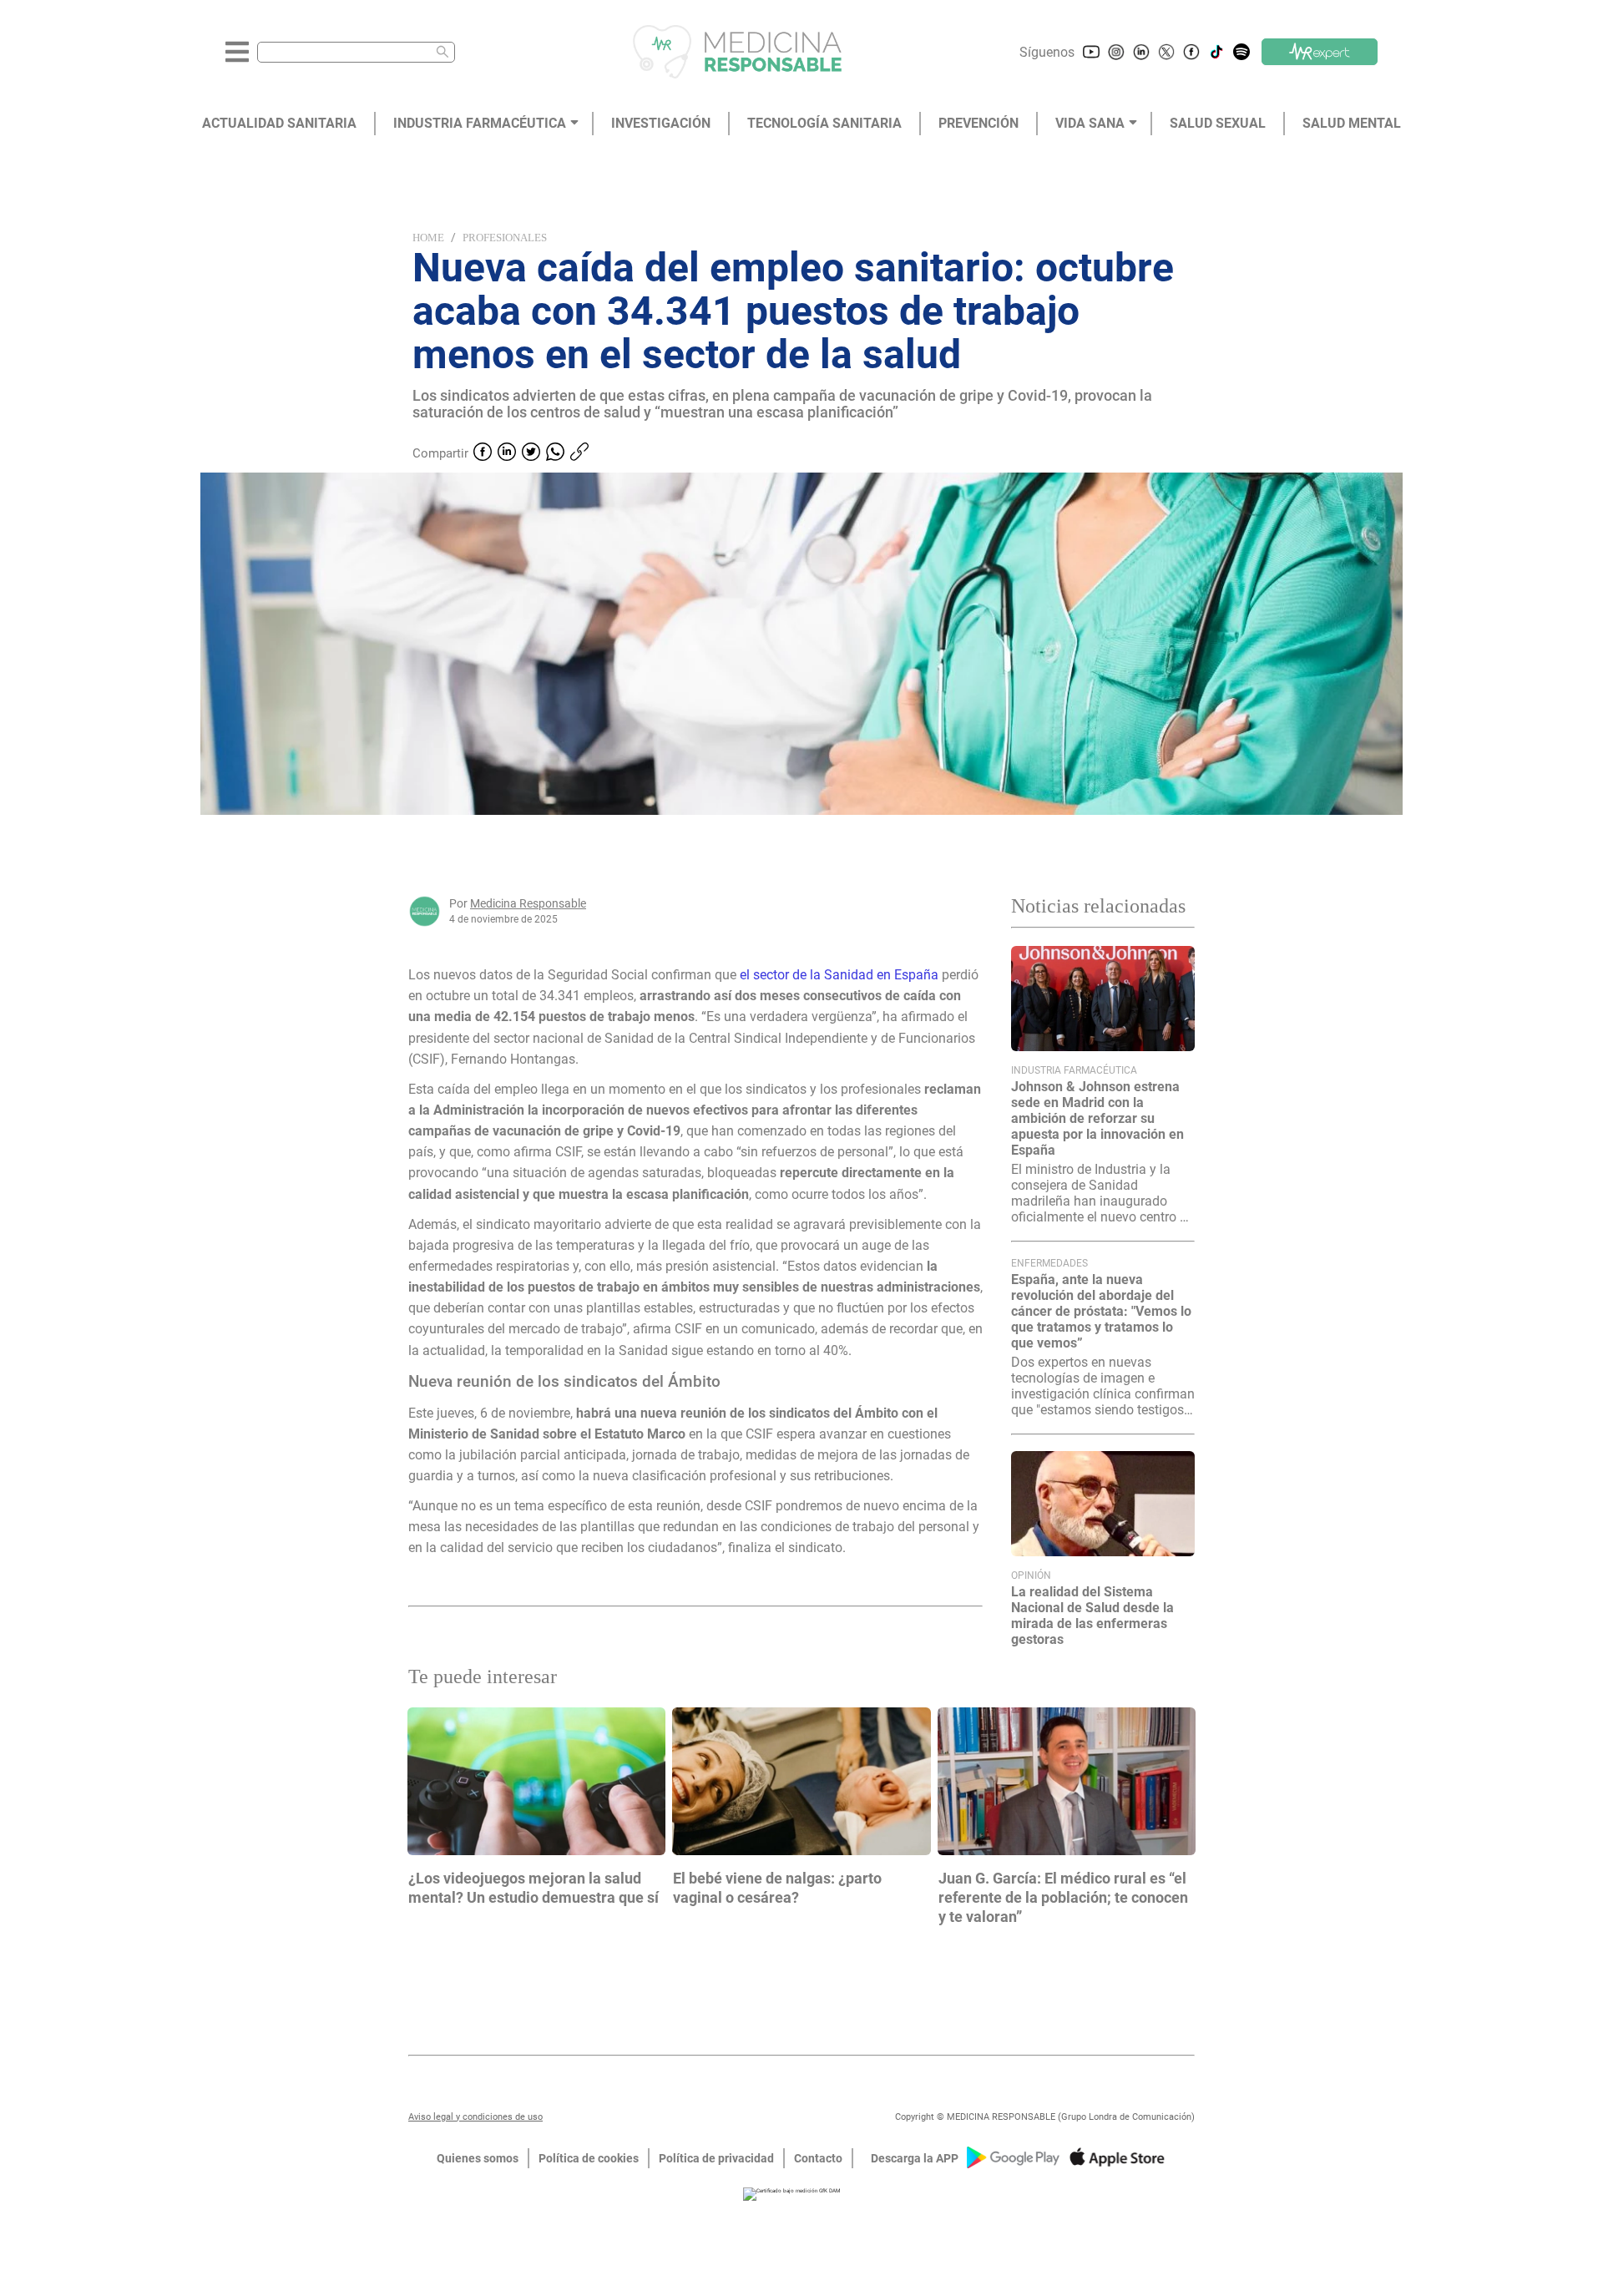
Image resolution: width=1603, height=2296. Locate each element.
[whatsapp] (555, 453)
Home (428, 238)
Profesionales (505, 238)
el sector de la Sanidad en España (839, 975)
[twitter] (531, 453)
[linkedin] (507, 453)
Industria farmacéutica (1074, 1070)
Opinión (1031, 1575)
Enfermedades (1049, 1263)
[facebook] (483, 453)
